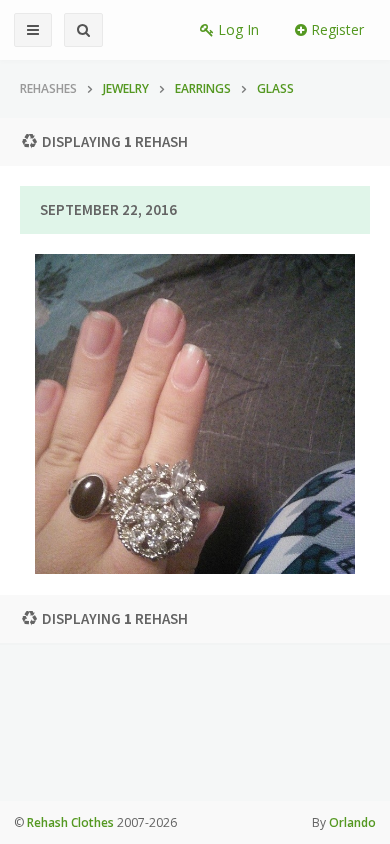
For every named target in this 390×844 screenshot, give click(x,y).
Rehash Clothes (70, 822)
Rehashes (48, 88)
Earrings (203, 88)
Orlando (352, 822)
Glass (275, 88)
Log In (236, 29)
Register (335, 29)
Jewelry (126, 88)
